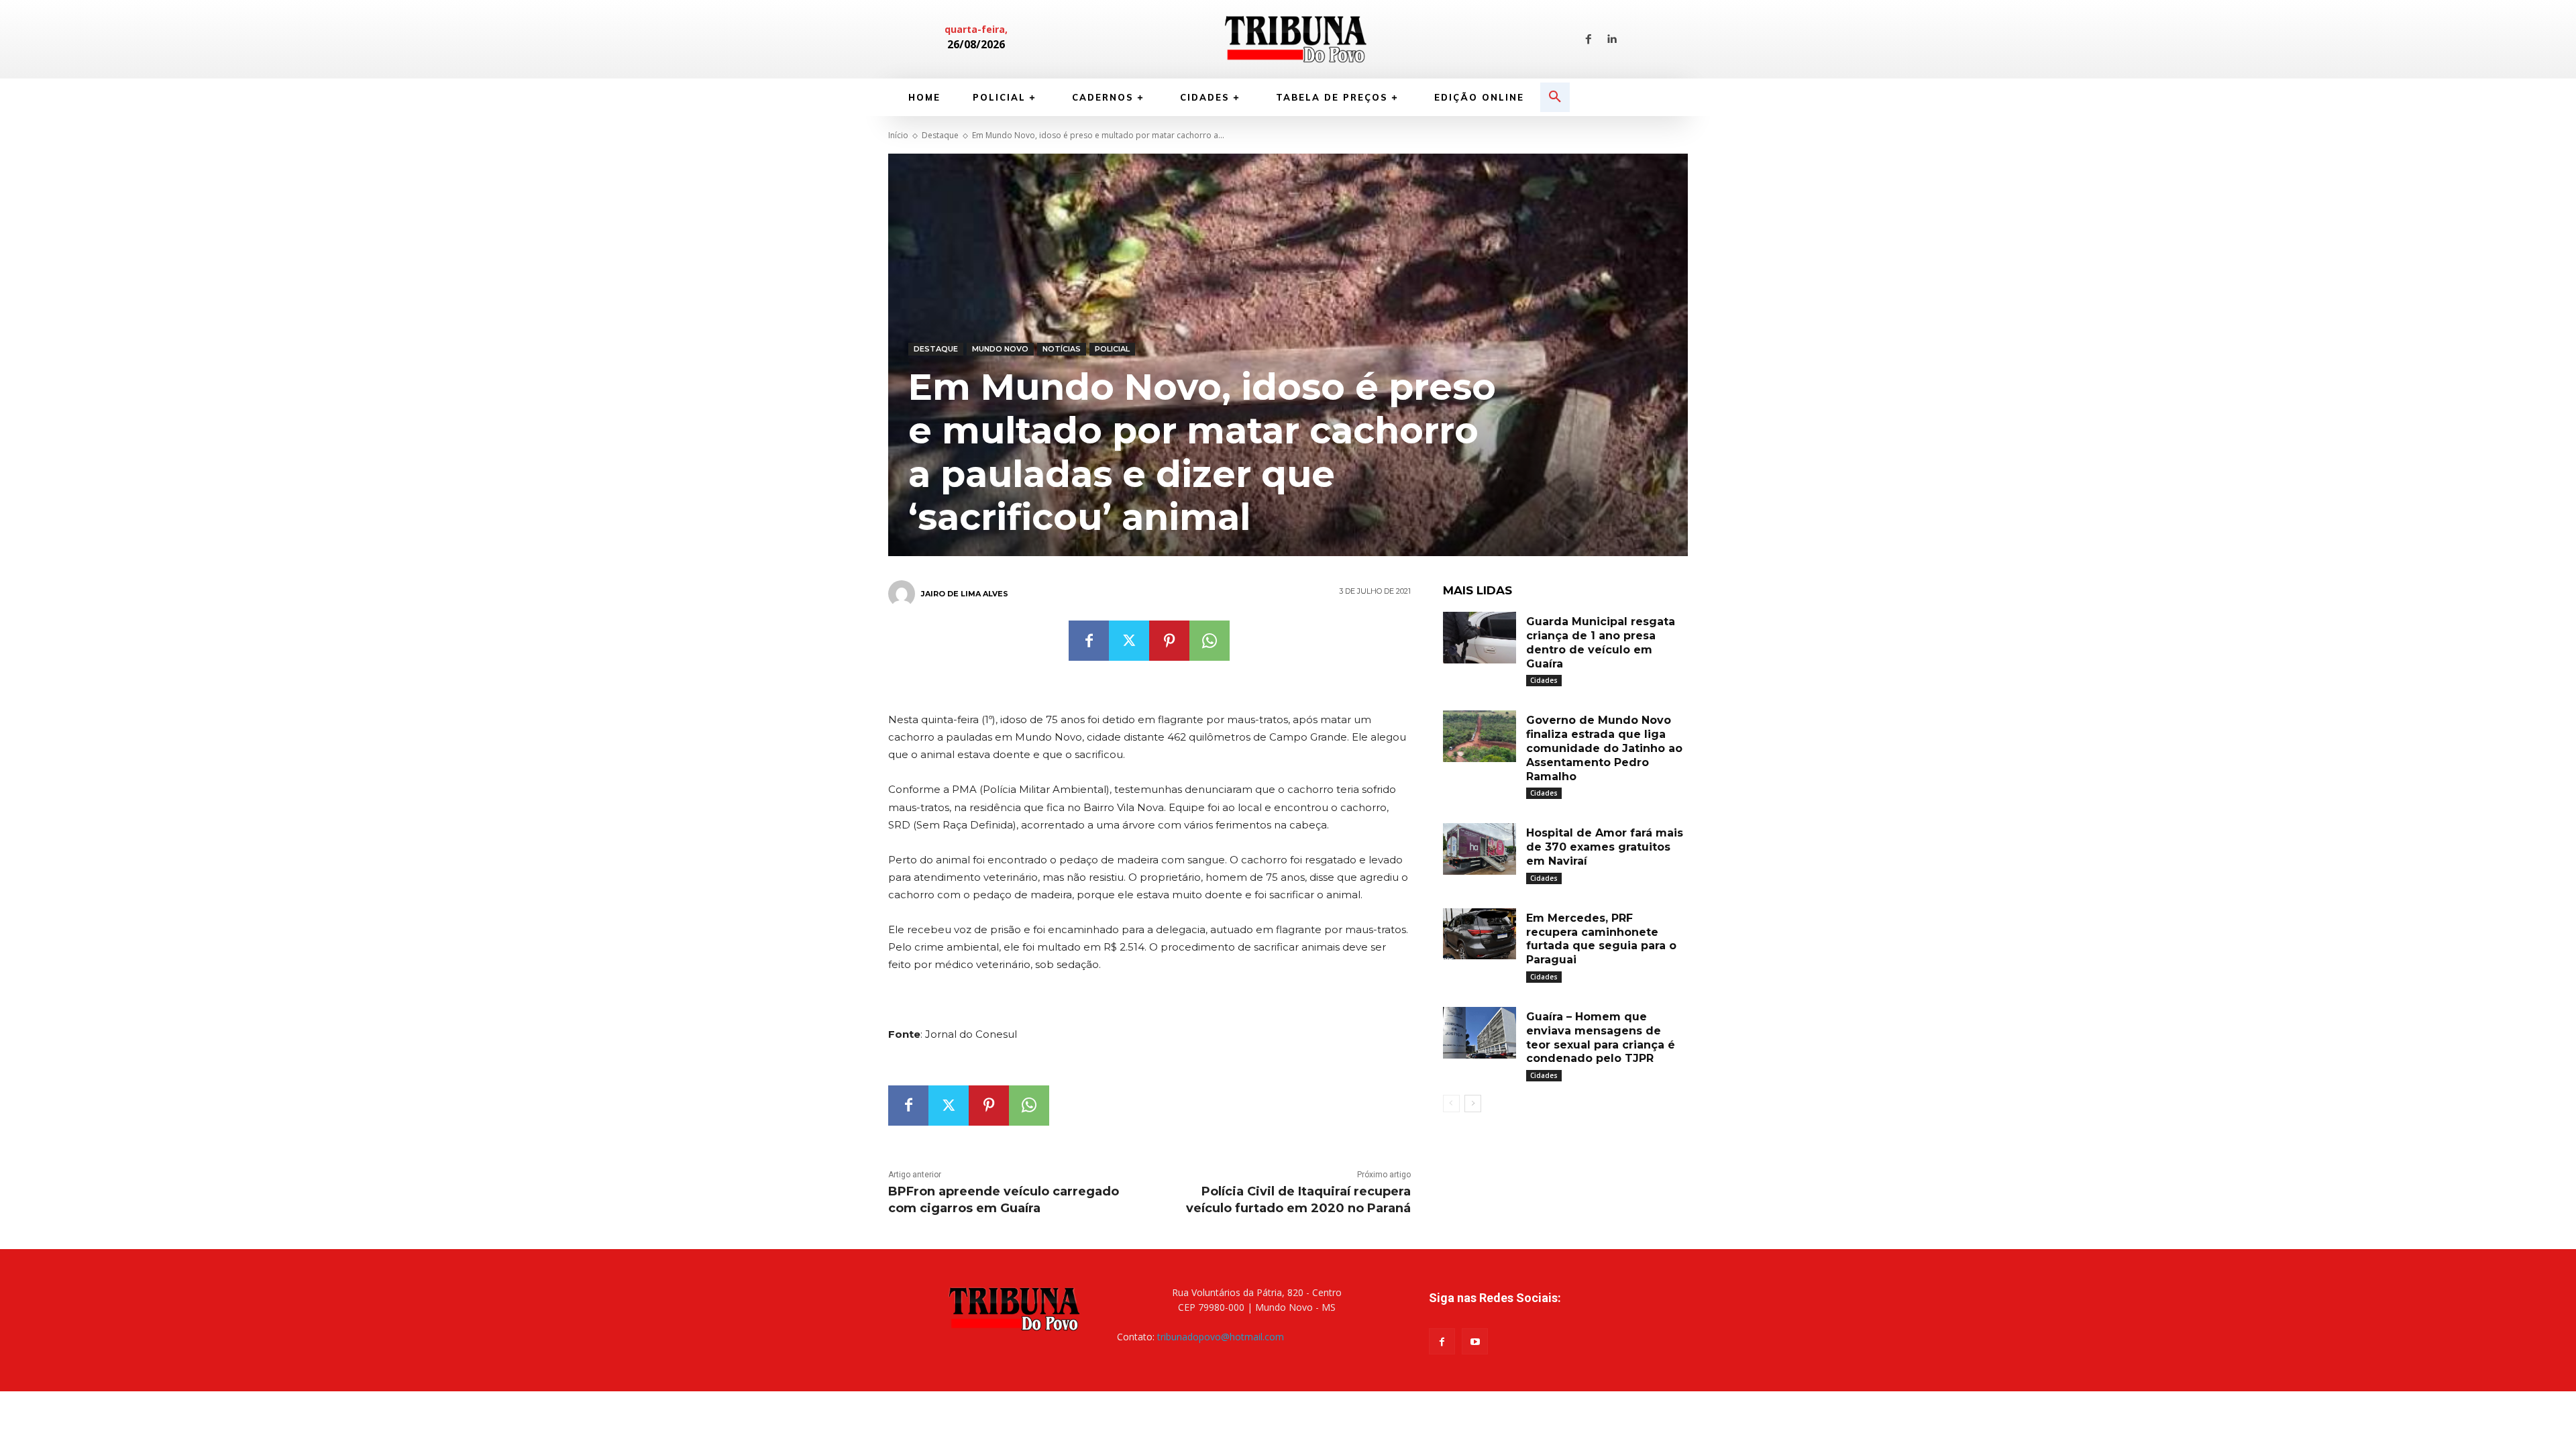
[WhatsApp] (1210, 641)
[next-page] (1473, 1104)
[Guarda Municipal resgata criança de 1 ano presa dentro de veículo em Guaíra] (1480, 638)
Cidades (1544, 680)
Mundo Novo (1000, 349)
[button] (1555, 97)
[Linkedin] (1611, 40)
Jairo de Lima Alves (965, 594)
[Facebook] (1589, 40)
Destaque (940, 135)
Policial (1112, 349)
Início (898, 135)
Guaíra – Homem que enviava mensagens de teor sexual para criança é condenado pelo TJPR (1601, 1037)
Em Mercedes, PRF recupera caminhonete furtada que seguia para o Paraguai (1601, 939)
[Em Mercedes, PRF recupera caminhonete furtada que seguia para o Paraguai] (1480, 934)
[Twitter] (1129, 641)
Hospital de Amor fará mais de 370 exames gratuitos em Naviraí (1605, 847)
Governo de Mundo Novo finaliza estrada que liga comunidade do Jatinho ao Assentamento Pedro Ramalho (1604, 748)
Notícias (1062, 349)
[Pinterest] (1169, 641)
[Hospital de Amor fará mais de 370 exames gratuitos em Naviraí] (1480, 849)
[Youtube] (1475, 1341)
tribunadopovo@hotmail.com (1221, 1337)
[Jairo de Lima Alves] (904, 594)
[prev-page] (1451, 1104)
